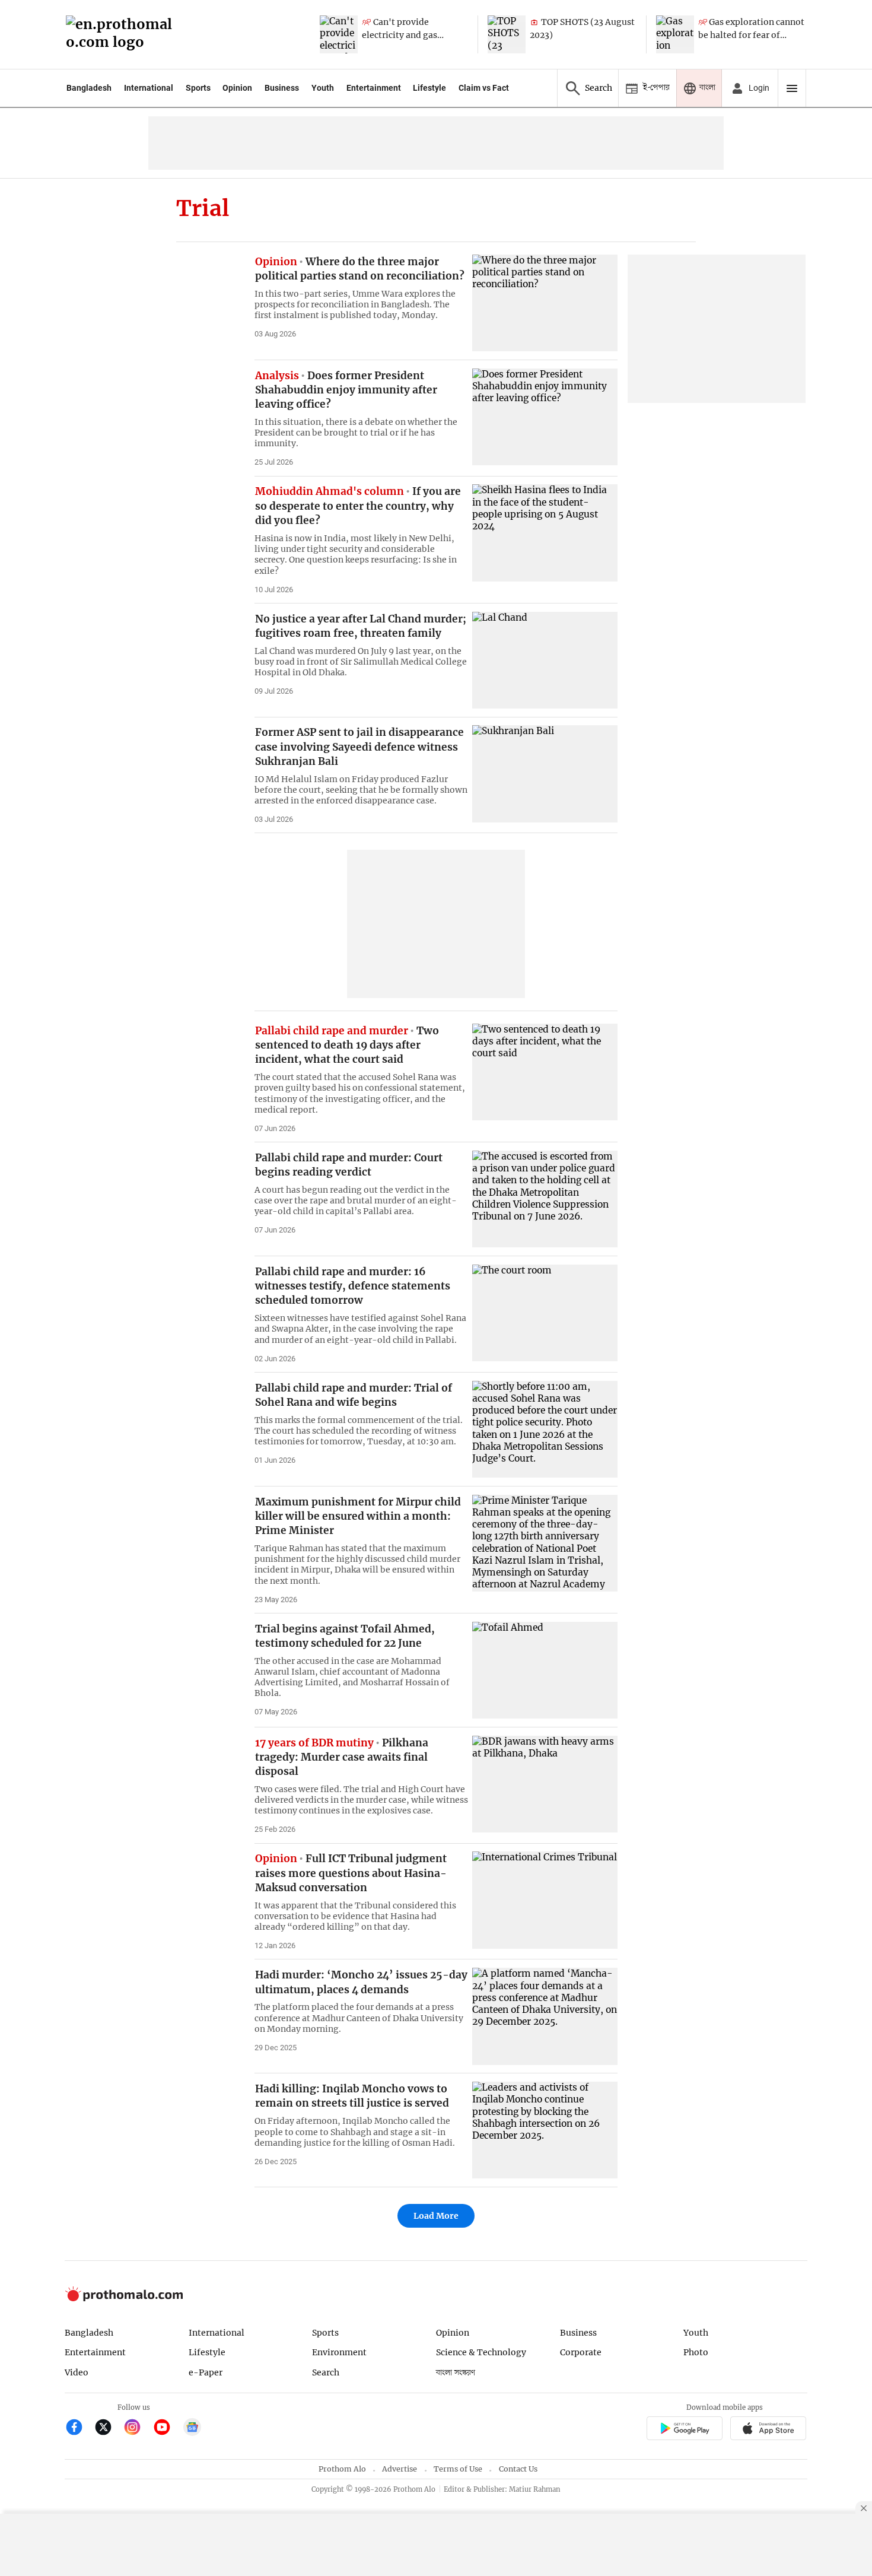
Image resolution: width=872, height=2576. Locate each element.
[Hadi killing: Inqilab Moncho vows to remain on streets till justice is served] (545, 2130)
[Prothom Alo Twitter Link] (108, 2429)
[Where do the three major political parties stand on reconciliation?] (545, 303)
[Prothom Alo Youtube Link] (167, 2429)
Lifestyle (429, 88)
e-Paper (206, 2372)
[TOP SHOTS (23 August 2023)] (507, 34)
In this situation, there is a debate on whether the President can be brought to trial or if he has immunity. (356, 433)
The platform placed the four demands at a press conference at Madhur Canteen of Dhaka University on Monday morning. (359, 2018)
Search (326, 2372)
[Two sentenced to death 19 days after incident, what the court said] (545, 1072)
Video (77, 2372)
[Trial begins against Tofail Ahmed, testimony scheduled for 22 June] (545, 1670)
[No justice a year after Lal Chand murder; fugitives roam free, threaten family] (545, 660)
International (149, 88)
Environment (339, 2352)
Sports (198, 88)
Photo (696, 2352)
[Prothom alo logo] (124, 2299)
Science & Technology (481, 2352)
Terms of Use (458, 2469)
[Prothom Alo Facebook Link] (79, 2429)
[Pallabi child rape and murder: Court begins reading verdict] (545, 1199)
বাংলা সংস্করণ (456, 2373)
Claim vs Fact (484, 88)
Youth (323, 88)
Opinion (237, 88)
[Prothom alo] (123, 35)
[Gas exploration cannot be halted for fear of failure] (675, 34)
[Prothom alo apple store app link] (768, 2430)
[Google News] (192, 2429)
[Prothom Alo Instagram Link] (137, 2429)
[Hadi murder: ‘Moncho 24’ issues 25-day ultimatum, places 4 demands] (545, 2016)
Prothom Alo (342, 2469)
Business (282, 88)
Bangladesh (89, 88)
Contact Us (518, 2469)
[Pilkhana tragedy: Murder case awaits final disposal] (545, 1784)
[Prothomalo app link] (684, 2430)
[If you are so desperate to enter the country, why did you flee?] (545, 533)
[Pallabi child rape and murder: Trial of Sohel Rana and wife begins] (545, 1429)
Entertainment (374, 88)
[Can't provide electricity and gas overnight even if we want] (339, 34)
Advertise (400, 2469)
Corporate (581, 2352)
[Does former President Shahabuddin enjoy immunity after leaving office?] (545, 417)
